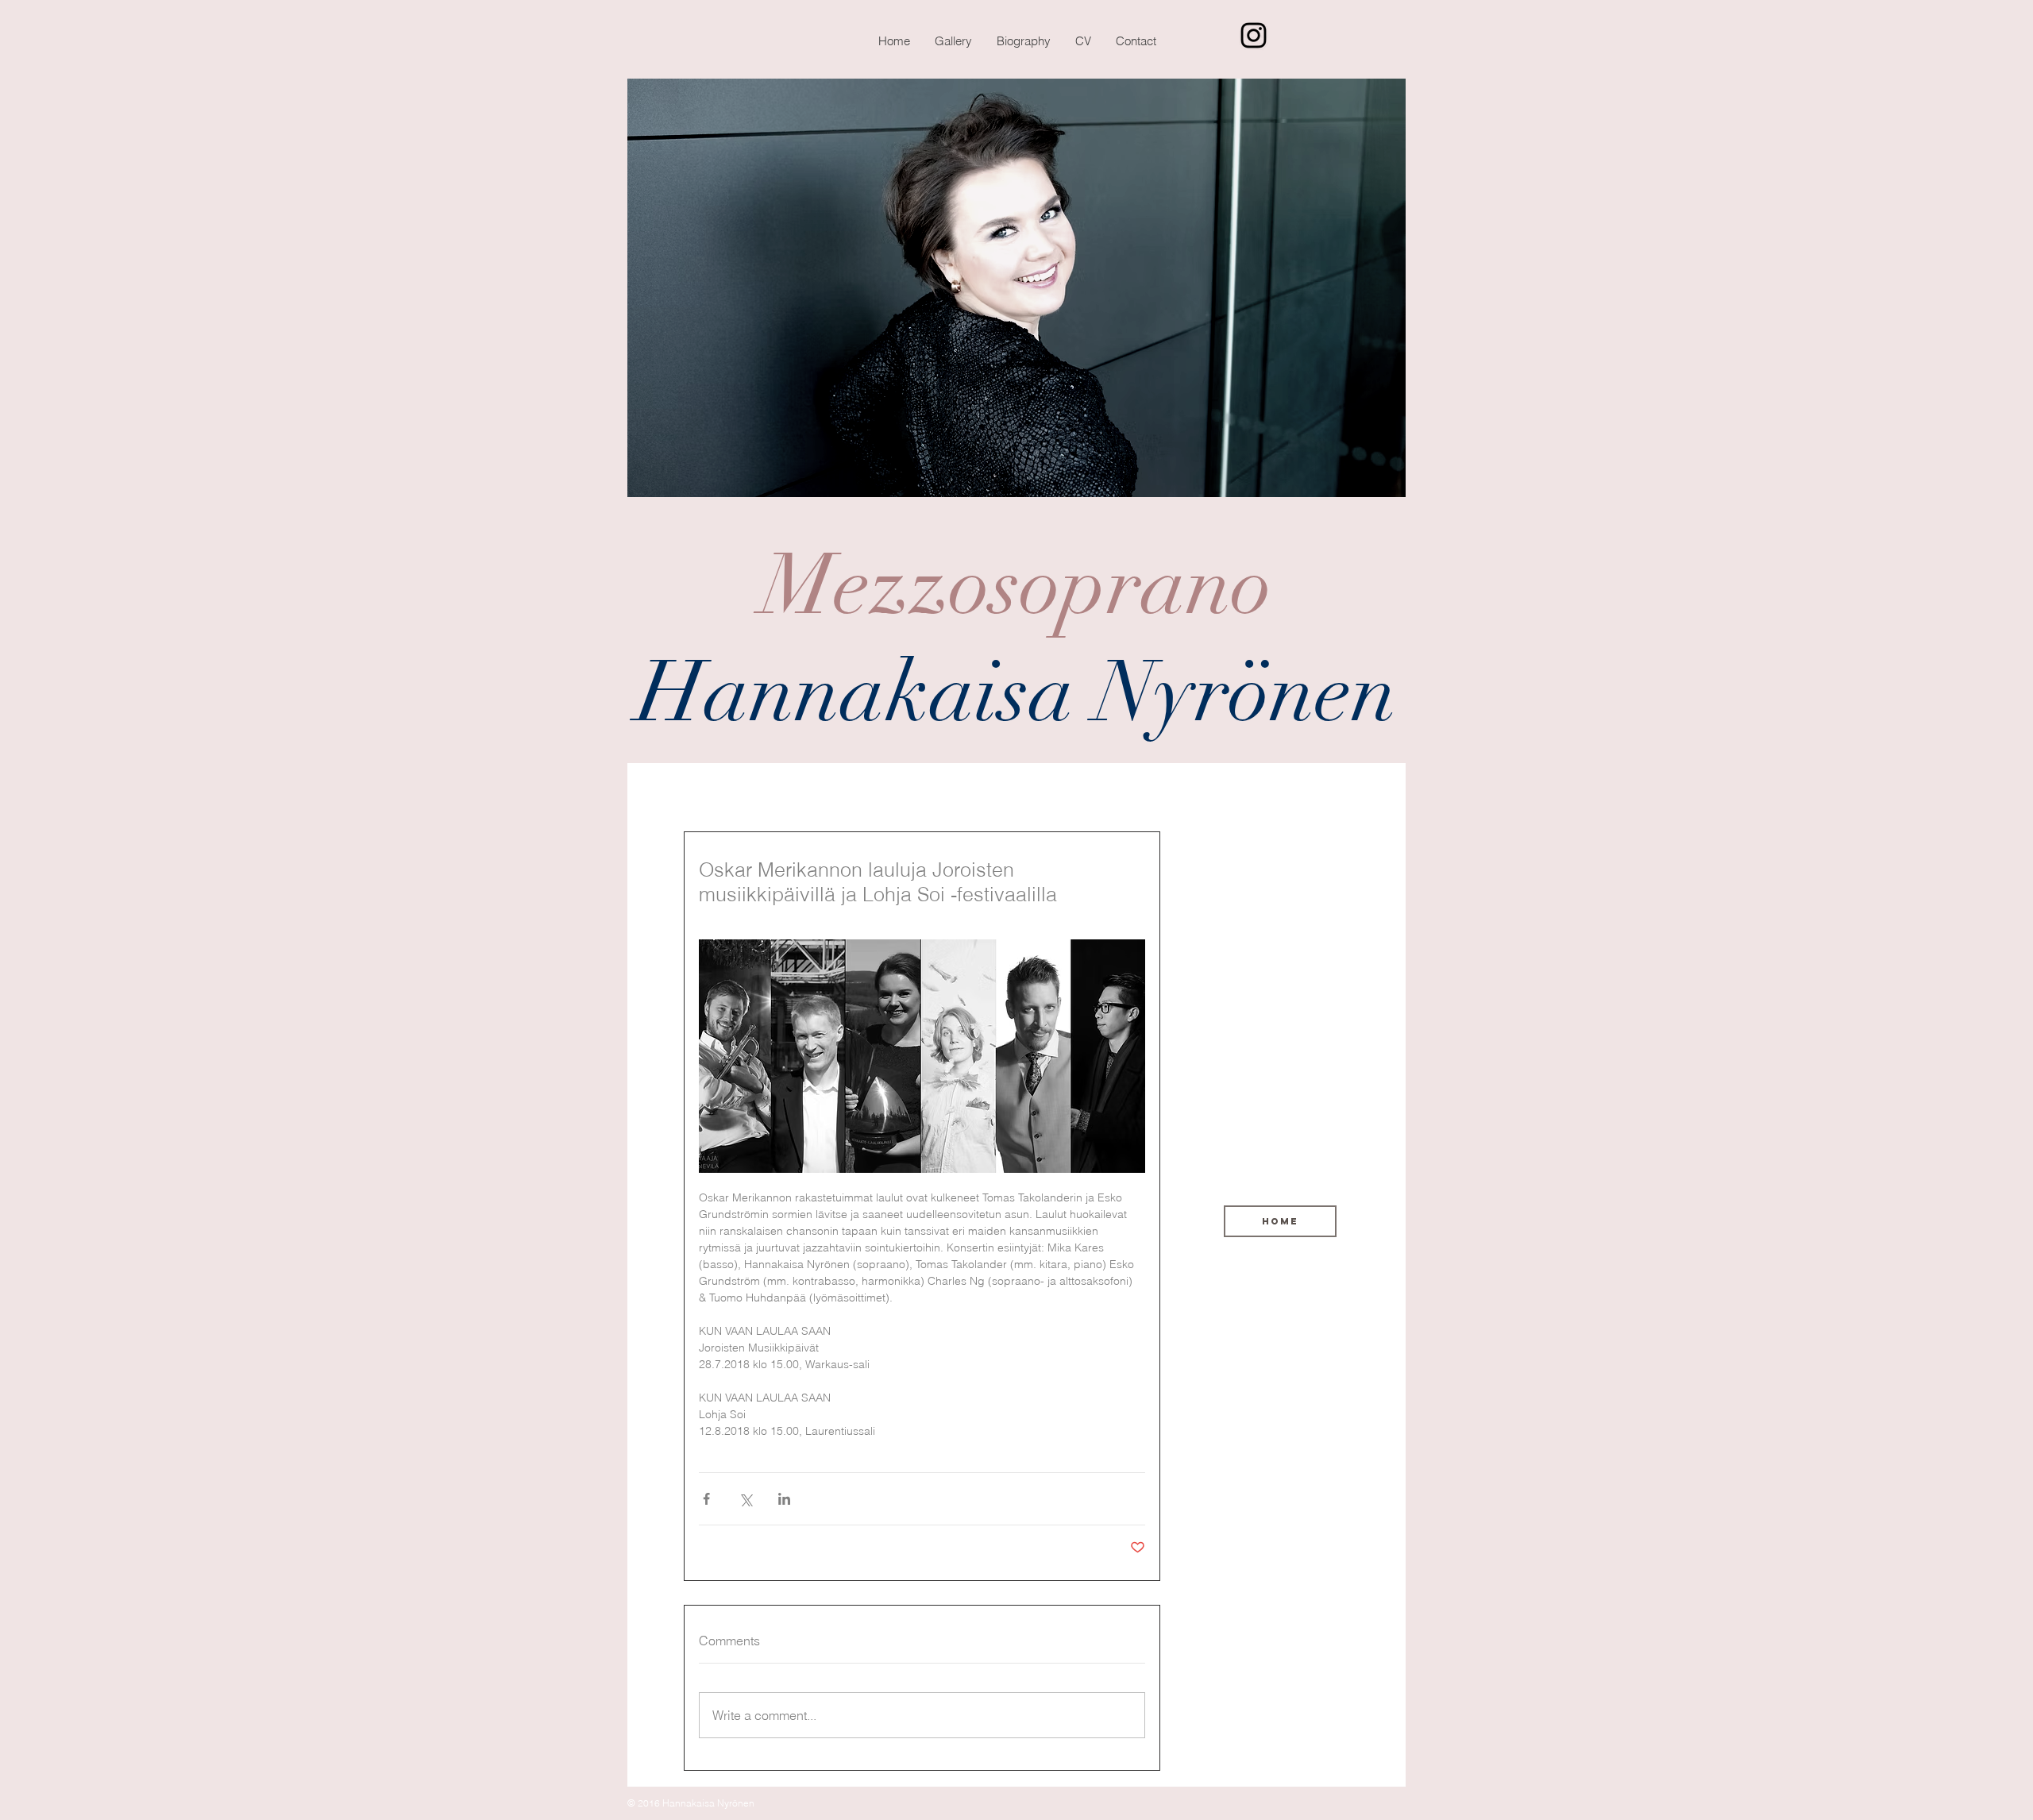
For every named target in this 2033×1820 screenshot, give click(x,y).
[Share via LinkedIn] (784, 1499)
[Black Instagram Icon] (1254, 35)
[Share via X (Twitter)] (745, 1499)
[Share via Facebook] (706, 1499)
